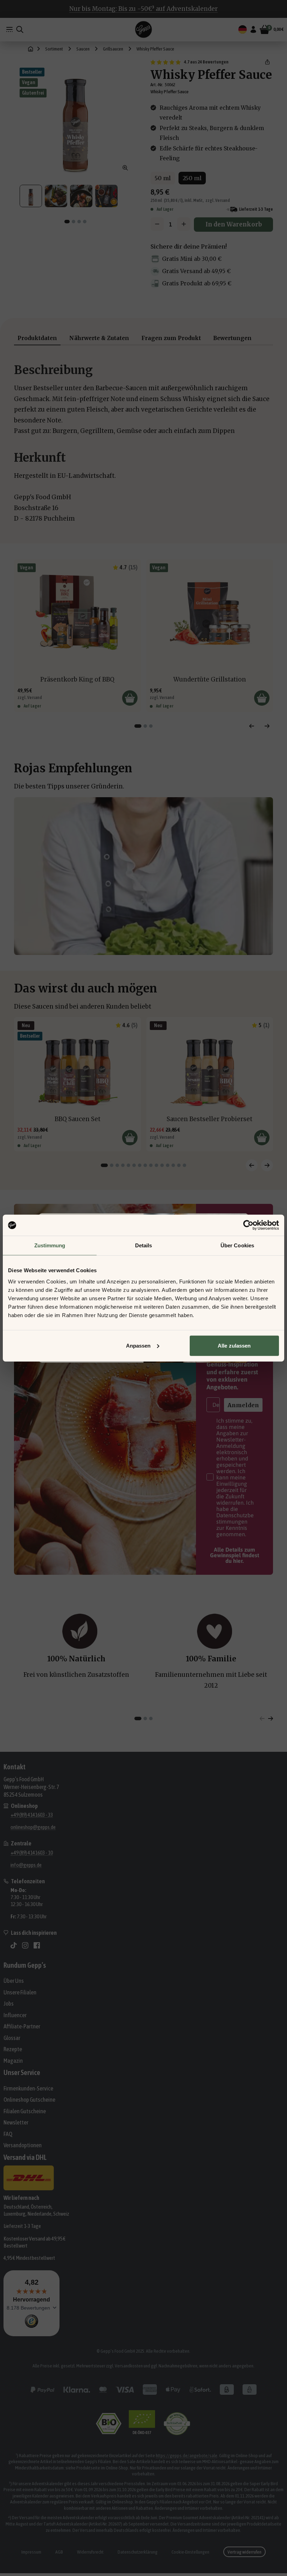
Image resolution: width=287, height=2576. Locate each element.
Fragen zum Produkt (171, 338)
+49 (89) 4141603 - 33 (32, 1815)
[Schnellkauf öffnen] (130, 698)
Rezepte (13, 2049)
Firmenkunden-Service (28, 2088)
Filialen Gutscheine (25, 2111)
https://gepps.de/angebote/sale (187, 2455)
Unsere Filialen (20, 1992)
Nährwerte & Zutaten (99, 338)
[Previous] (252, 726)
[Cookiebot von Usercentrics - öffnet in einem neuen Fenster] (248, 1225)
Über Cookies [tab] (237, 1245)
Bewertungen (232, 338)
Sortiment (54, 49)
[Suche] (20, 29)
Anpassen (138, 1345)
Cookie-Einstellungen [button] (190, 2552)
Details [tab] (144, 1245)
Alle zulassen (234, 1345)
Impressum (31, 2552)
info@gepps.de (26, 1865)
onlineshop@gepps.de (33, 1827)
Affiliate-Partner (22, 2026)
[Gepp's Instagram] (25, 1945)
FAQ (8, 2134)
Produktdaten (37, 338)
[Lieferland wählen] (243, 29)
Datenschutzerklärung (138, 2552)
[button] (267, 62)
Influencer (15, 2015)
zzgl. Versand (218, 200)
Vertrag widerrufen (244, 2552)
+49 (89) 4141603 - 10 (32, 1853)
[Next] (267, 726)
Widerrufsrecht (90, 2552)
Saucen (83, 49)
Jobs (9, 2004)
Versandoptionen (23, 2145)
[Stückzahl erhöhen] (184, 224)
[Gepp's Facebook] (37, 1945)
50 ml (163, 178)
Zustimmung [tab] (50, 1245)
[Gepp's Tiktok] (14, 1945)
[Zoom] (125, 168)
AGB (59, 2552)
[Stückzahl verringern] (157, 224)
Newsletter (16, 2122)
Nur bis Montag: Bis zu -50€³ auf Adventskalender (143, 9)
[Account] (253, 29)
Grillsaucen (113, 49)
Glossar (12, 2038)
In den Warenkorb (234, 224)
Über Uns (14, 1981)
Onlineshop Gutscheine (29, 2100)
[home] (31, 49)
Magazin (13, 2061)
